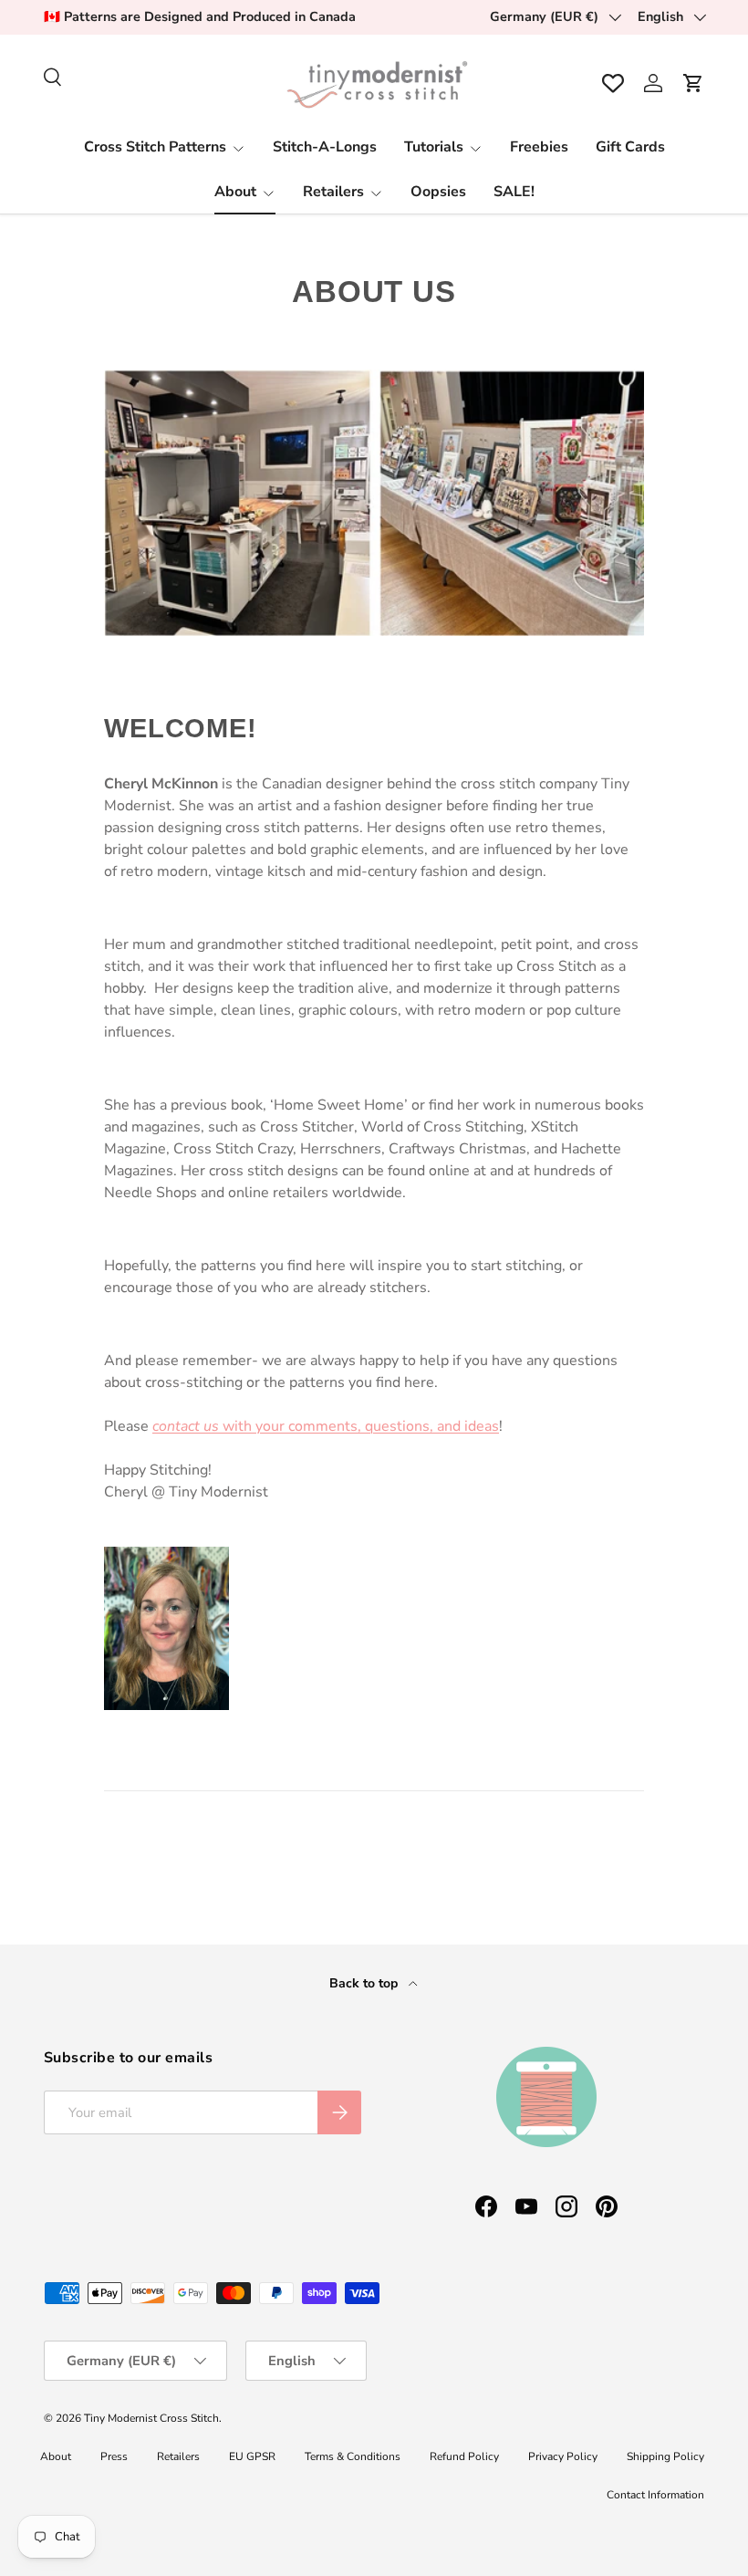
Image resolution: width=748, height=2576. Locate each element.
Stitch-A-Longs (325, 147)
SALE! (514, 192)
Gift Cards (630, 147)
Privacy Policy (563, 2456)
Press (114, 2456)
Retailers (178, 2456)
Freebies (539, 147)
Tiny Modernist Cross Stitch (151, 2418)
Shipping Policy (665, 2456)
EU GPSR (252, 2456)
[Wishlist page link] (613, 83)
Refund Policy (464, 2456)
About (56, 2456)
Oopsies (438, 192)
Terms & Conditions (353, 2456)
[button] (693, 83)
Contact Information (655, 2495)
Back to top (365, 1983)
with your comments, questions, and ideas (326, 1426)
